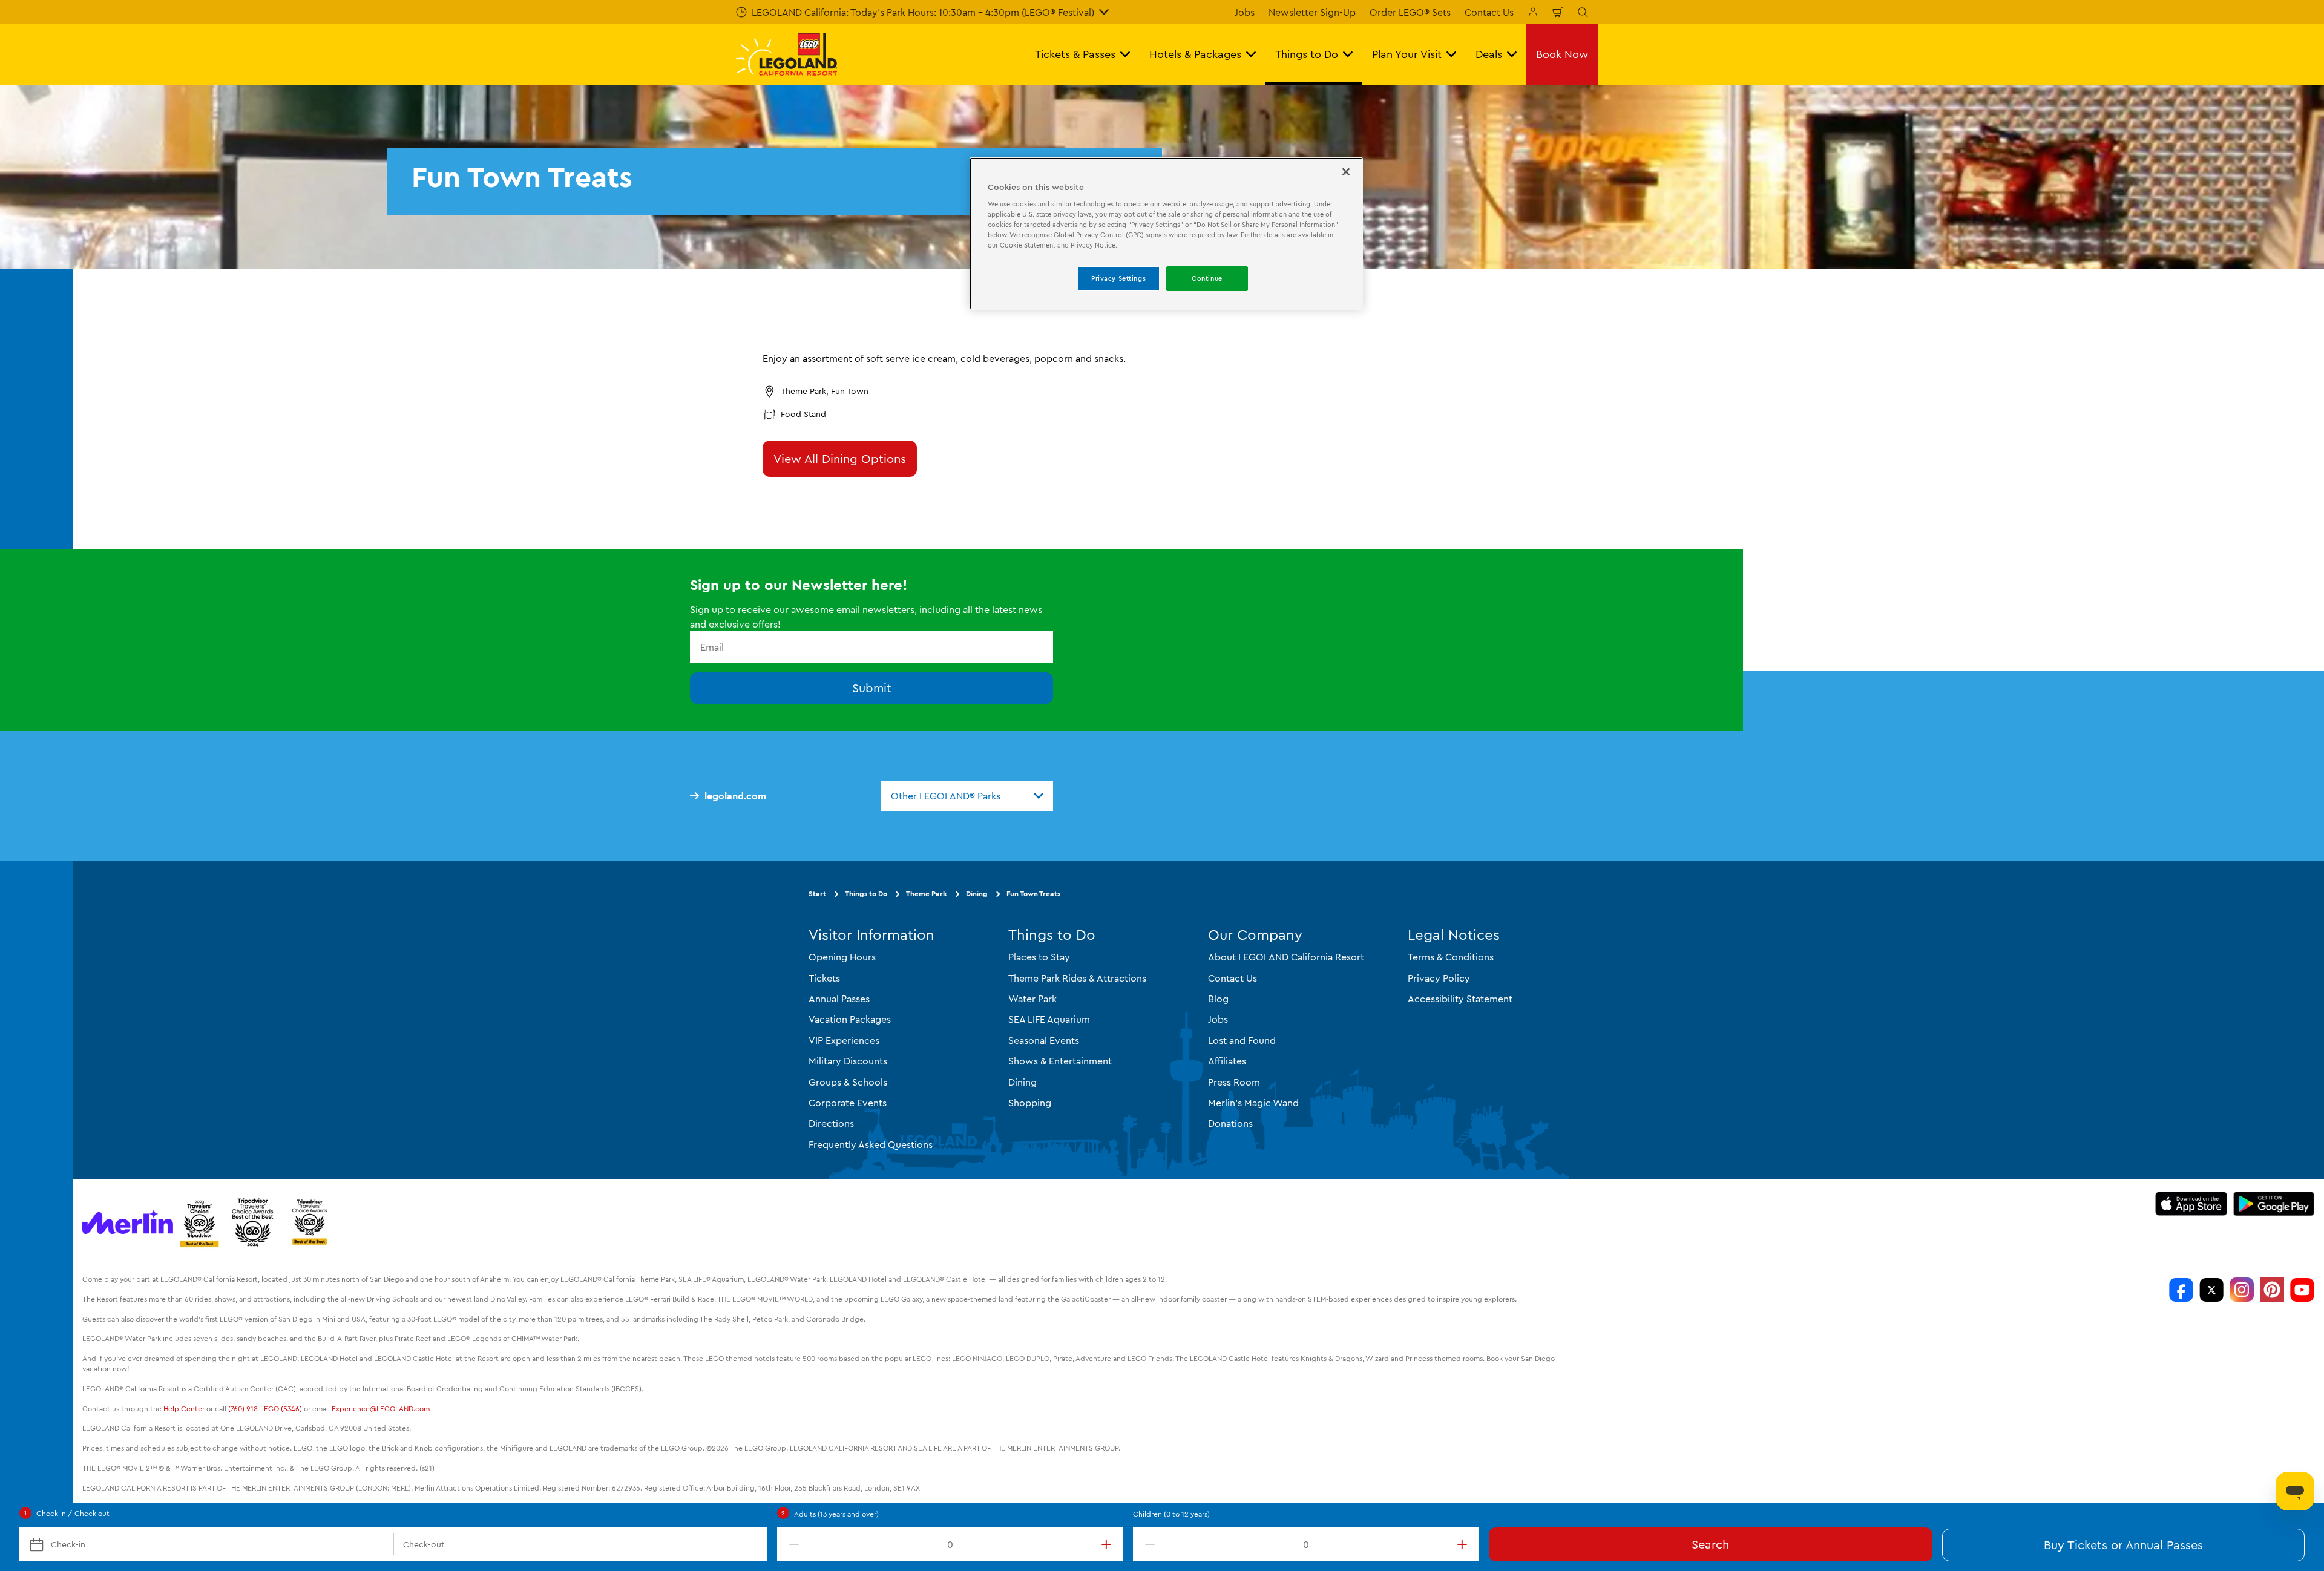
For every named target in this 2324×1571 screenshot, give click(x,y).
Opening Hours (842, 957)
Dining (977, 894)
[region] (1166, 234)
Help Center (184, 1409)
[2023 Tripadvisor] (199, 1222)
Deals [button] (1489, 54)
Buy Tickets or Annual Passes (2123, 1545)
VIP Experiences (844, 1040)
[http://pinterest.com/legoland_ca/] (2272, 1290)
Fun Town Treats (1033, 894)
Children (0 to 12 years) (1171, 1514)
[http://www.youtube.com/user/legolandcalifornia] (2302, 1290)
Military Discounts (848, 1061)
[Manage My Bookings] (1533, 12)
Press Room (1234, 1082)
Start (817, 894)
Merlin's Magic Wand (1253, 1103)
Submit (872, 688)
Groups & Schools (848, 1082)
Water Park (1032, 999)
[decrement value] (792, 1544)
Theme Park (927, 894)
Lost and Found (1242, 1040)
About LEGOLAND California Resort (1286, 957)
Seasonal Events (1044, 1040)
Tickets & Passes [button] (1075, 54)
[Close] (1346, 172)
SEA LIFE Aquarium (1049, 1019)
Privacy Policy (1439, 978)
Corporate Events (848, 1103)
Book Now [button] (1562, 54)
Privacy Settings (1118, 278)
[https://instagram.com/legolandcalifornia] (2242, 1290)
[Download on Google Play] (2274, 1204)
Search (1710, 1544)
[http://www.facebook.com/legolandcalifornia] (2181, 1290)
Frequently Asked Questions (871, 1144)
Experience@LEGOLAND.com (381, 1409)
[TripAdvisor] (309, 1222)
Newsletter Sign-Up (1312, 12)
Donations (1230, 1123)
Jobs (1245, 12)
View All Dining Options (840, 458)
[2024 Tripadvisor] (253, 1222)
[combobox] (967, 796)
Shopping (1030, 1103)
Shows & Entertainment (1060, 1061)
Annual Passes (839, 999)
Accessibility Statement (1460, 999)
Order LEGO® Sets (1410, 12)
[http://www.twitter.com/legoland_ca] (2211, 1290)
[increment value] (1109, 1544)
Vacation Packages (850, 1019)
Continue (1207, 278)
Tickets (824, 978)
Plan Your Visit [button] (1407, 54)
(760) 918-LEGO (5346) (265, 1409)
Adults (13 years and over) (836, 1514)
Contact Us (1489, 12)
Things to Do (866, 894)
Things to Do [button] (1307, 54)
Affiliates (1227, 1061)
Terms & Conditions (1451, 957)
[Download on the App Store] (2191, 1204)
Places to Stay (1039, 957)
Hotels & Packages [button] (1195, 54)
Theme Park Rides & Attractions (1077, 978)
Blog (1218, 999)
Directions (831, 1123)
